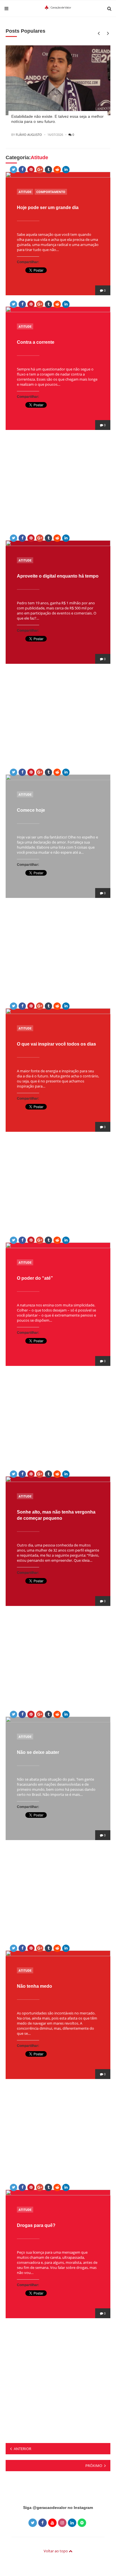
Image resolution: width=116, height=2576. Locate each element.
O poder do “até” (35, 1278)
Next (107, 33)
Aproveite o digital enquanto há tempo (58, 576)
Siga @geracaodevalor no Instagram (58, 2508)
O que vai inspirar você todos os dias (56, 1044)
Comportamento (51, 192)
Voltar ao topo (56, 2551)
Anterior (23, 2449)
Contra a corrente (36, 342)
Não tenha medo (34, 1986)
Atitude (25, 192)
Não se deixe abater (38, 1752)
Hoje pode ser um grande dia (48, 208)
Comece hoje (31, 810)
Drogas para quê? (36, 2225)
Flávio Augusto (29, 135)
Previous (98, 33)
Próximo (94, 2466)
